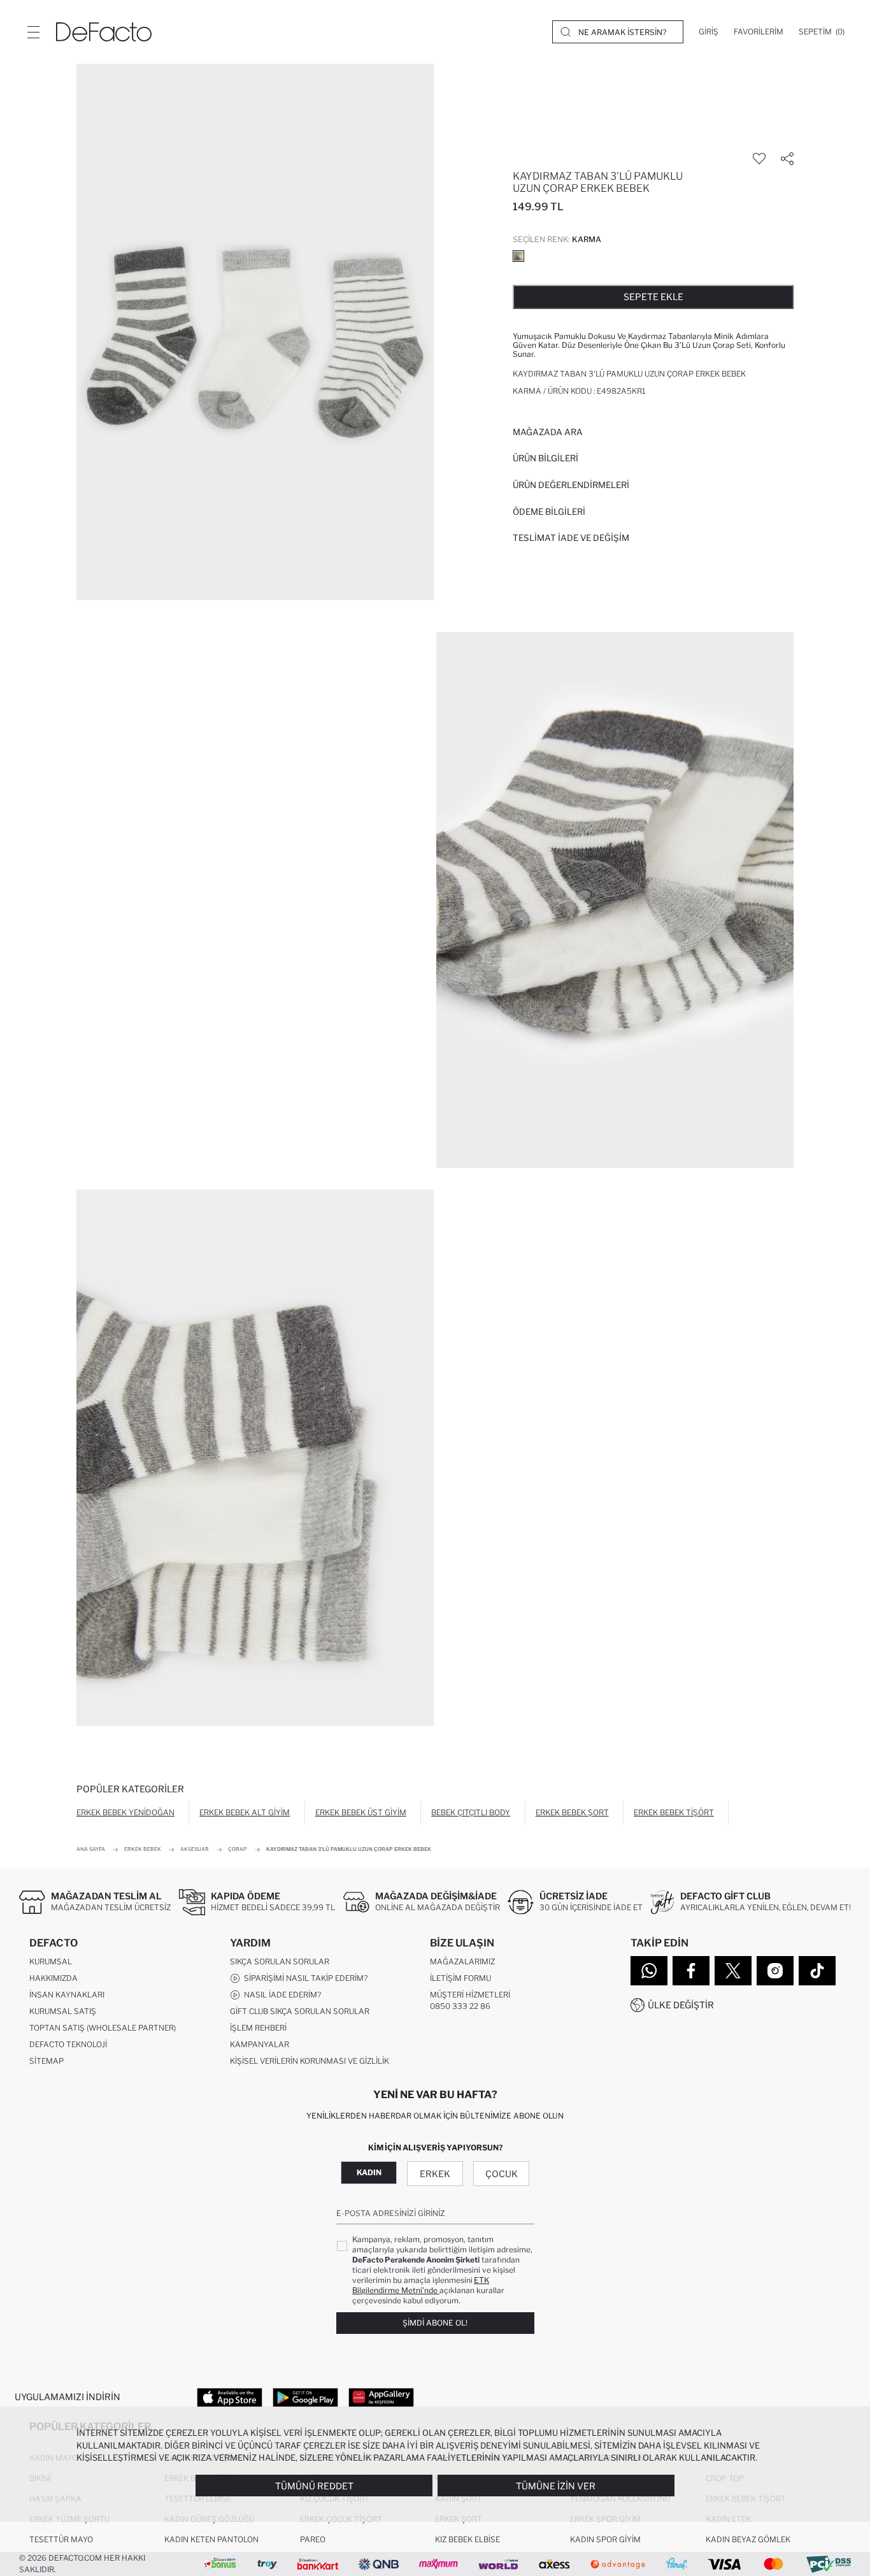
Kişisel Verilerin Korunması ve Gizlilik (310, 2061)
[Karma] (518, 256)
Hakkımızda (53, 1978)
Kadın (369, 2172)
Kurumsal (51, 1961)
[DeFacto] (104, 32)
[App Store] (230, 2397)
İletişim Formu (460, 1978)
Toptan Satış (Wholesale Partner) (103, 2028)
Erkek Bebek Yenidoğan (125, 1812)
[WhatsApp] (649, 1971)
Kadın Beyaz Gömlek (748, 2539)
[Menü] (33, 32)
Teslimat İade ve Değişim (571, 538)
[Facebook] (691, 1971)
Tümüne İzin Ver (556, 2486)
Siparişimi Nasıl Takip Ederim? (304, 1978)
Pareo (313, 2539)
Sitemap (46, 2061)
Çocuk (502, 2174)
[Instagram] (775, 1971)
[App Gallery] (381, 2397)
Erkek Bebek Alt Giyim (245, 1812)
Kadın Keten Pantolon (211, 2539)
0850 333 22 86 (460, 2006)
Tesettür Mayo (61, 2539)
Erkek (435, 2174)
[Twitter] (733, 1971)
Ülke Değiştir (681, 2005)
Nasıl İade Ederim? (281, 1995)
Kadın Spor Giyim (605, 2539)
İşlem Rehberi (258, 2028)
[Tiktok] (817, 1971)
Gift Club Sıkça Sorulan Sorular (300, 2011)
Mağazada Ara (548, 432)
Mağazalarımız (462, 1961)
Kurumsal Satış (63, 2011)
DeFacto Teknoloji (68, 2044)
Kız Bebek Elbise (467, 2539)
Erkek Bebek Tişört (674, 1812)
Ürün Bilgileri (546, 458)
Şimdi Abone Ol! (435, 2323)
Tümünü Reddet (314, 2486)
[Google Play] (305, 2397)
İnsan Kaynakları (67, 1995)
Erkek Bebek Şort (572, 1812)
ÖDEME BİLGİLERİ (549, 512)
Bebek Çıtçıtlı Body (471, 1812)
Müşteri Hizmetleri (470, 1995)
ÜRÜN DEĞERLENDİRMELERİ (571, 485)
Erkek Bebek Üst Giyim (361, 1812)
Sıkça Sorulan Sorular (280, 1961)
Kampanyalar (260, 2044)
